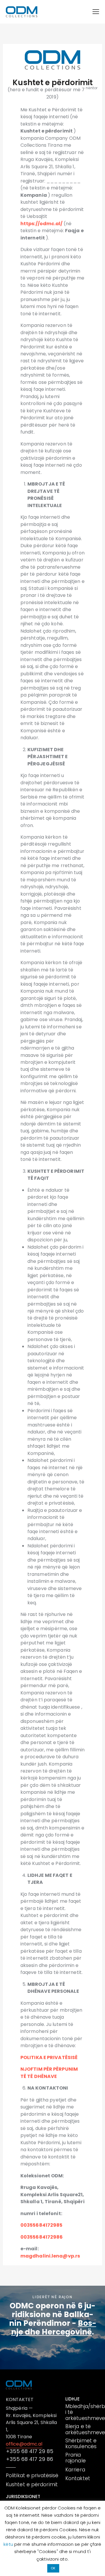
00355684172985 (41, 2225)
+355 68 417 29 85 (30, 2451)
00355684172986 (42, 2237)
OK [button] (53, 2568)
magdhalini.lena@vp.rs (50, 2256)
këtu (9, 2544)
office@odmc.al (24, 2444)
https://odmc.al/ (42, 224)
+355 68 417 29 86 (29, 2459)
